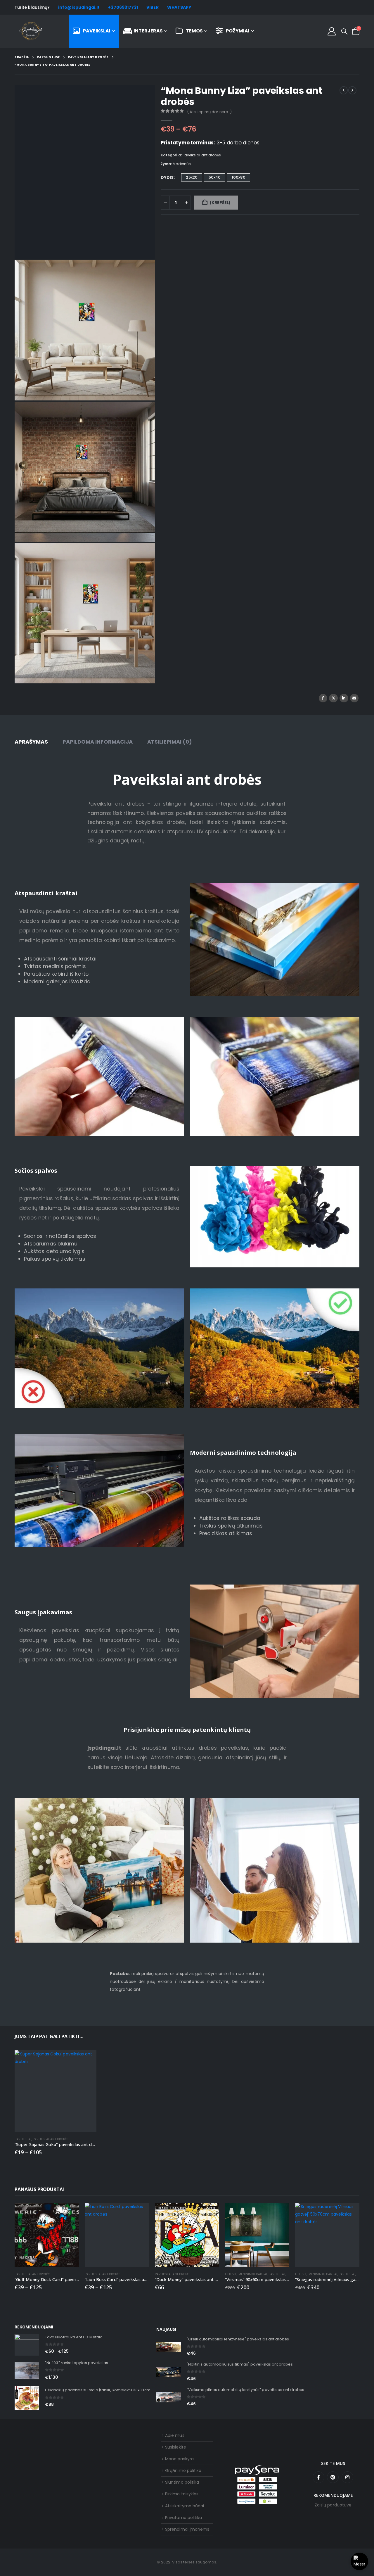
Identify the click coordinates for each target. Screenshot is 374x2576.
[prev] (344, 90)
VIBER (152, 7)
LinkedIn (344, 698)
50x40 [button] (215, 177)
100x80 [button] (238, 177)
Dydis (167, 177)
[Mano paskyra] (332, 31)
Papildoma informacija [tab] (98, 742)
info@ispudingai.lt (79, 7)
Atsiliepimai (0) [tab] (170, 742)
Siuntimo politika (182, 2482)
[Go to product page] (56, 2091)
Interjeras (148, 31)
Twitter (333, 698)
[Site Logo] (31, 31)
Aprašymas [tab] (31, 742)
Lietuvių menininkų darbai (246, 2274)
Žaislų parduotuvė (333, 2505)
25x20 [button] (192, 177)
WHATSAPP (179, 7)
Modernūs (182, 164)
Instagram (347, 2477)
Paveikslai (97, 31)
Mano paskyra (179, 2459)
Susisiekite (176, 2447)
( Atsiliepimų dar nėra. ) (209, 112)
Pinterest (333, 2477)
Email (354, 698)
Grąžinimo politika (183, 2470)
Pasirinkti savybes (87, 2060)
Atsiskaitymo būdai (185, 2506)
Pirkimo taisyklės (182, 2494)
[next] (352, 90)
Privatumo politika (183, 2518)
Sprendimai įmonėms (187, 2529)
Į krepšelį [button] (280, 2212)
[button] (344, 32)
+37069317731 (123, 7)
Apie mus (175, 2435)
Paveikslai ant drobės (202, 155)
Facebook (323, 698)
